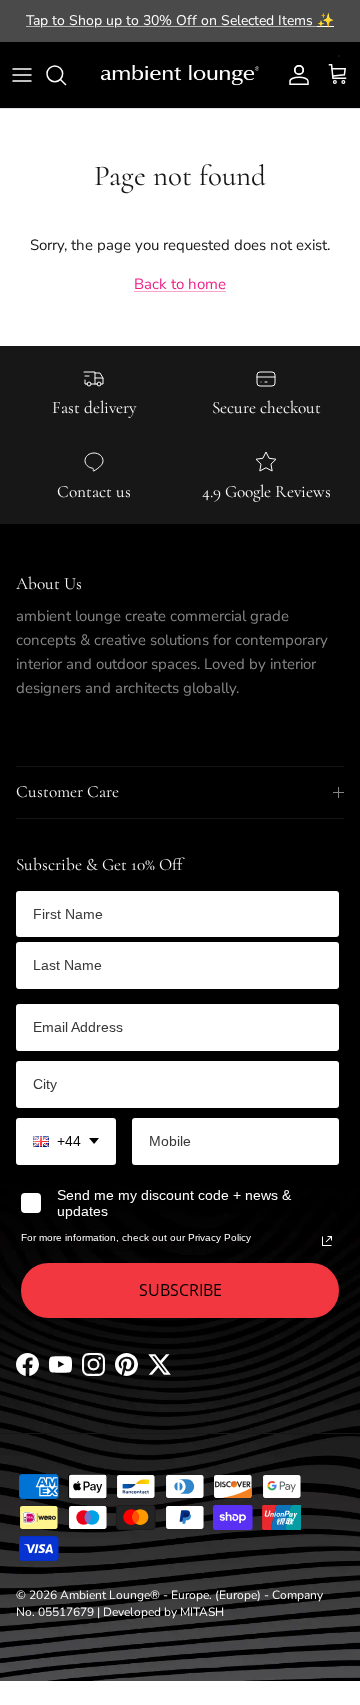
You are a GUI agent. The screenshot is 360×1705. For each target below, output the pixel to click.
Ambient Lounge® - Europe (134, 1595)
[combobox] (66, 1141)
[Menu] (22, 75)
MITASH (202, 1612)
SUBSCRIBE (180, 1290)
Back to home (180, 284)
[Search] (66, 75)
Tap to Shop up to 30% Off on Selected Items (180, 20)
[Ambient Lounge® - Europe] (180, 75)
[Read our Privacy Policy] (327, 1241)
